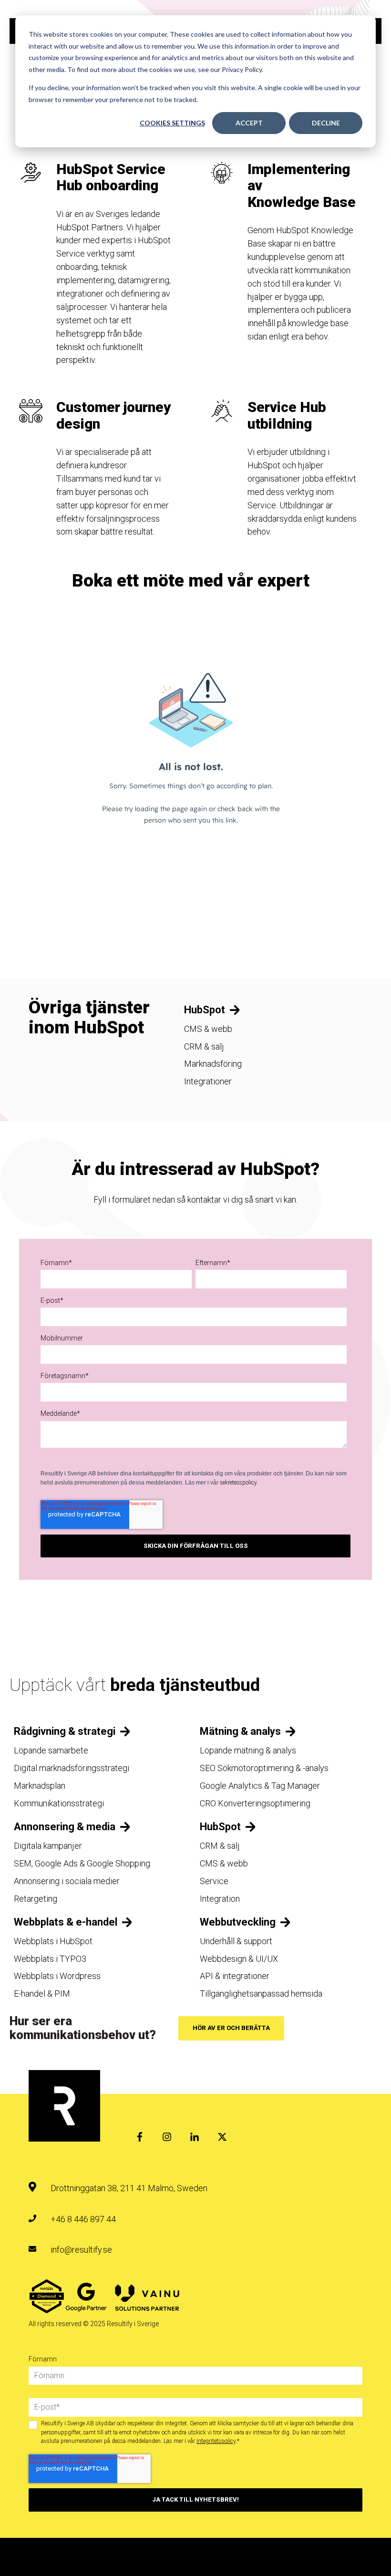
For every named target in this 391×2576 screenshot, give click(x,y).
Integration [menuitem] (220, 1899)
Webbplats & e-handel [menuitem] (66, 1922)
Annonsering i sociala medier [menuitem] (67, 1881)
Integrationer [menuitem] (208, 1081)
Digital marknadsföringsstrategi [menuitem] (72, 1768)
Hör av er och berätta (231, 2028)
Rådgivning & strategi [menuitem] (65, 1731)
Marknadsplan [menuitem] (40, 1786)
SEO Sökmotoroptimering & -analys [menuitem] (264, 1768)
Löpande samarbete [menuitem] (51, 1750)
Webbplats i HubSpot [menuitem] (53, 1941)
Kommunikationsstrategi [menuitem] (59, 1803)
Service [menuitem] (214, 1881)
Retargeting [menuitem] (36, 1899)
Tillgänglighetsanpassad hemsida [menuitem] (261, 1994)
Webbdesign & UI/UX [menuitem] (239, 1959)
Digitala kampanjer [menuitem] (48, 1846)
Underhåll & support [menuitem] (236, 1941)
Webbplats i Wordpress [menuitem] (57, 1976)
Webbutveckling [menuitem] (238, 1922)
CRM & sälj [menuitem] (204, 1046)
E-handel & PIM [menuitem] (42, 1994)
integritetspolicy (216, 2441)
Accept (249, 123)
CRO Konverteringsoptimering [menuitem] (255, 1803)
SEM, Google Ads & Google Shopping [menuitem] (82, 1863)
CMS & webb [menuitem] (208, 1029)
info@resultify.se (81, 2250)
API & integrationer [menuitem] (235, 1976)
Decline (326, 123)
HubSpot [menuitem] (205, 1010)
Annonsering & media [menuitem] (65, 1827)
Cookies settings (172, 123)
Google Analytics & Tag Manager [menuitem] (260, 1786)
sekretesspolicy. (239, 1483)
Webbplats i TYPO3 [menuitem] (50, 1959)
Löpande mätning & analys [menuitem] (248, 1750)
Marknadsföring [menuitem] (213, 1064)
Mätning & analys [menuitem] (240, 1731)
